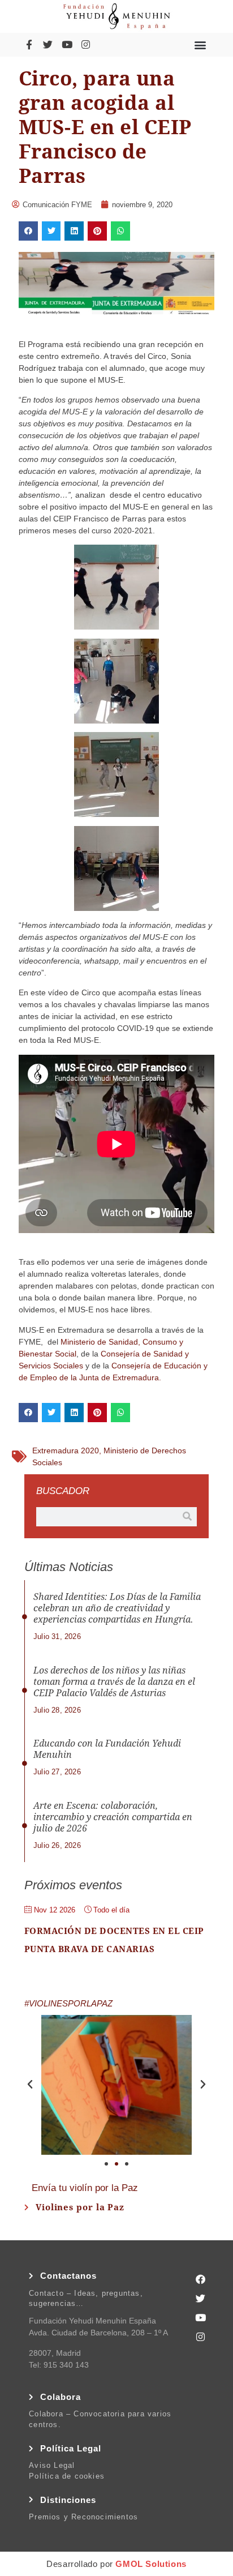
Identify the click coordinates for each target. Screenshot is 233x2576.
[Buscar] (187, 1517)
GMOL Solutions (151, 2564)
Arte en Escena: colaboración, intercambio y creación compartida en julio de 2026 (113, 1817)
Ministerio (78, 1342)
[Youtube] (67, 44)
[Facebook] (200, 2279)
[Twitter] (48, 44)
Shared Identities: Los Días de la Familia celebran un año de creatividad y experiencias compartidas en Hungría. (117, 1608)
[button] (200, 44)
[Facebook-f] (29, 44)
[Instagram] (85, 44)
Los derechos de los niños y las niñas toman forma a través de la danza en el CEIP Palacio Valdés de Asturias (114, 1682)
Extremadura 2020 (66, 1450)
